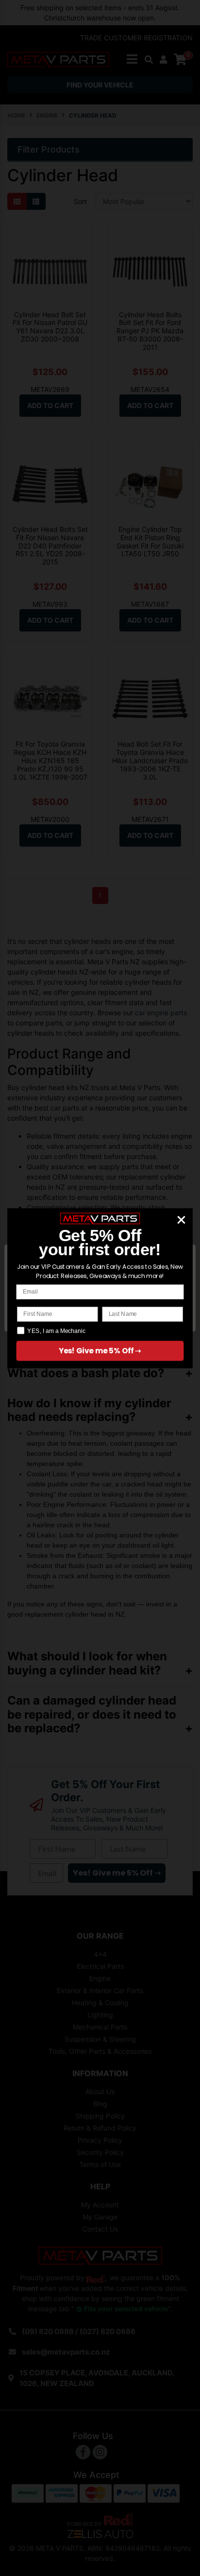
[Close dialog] (181, 1220)
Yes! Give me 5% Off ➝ (100, 1351)
